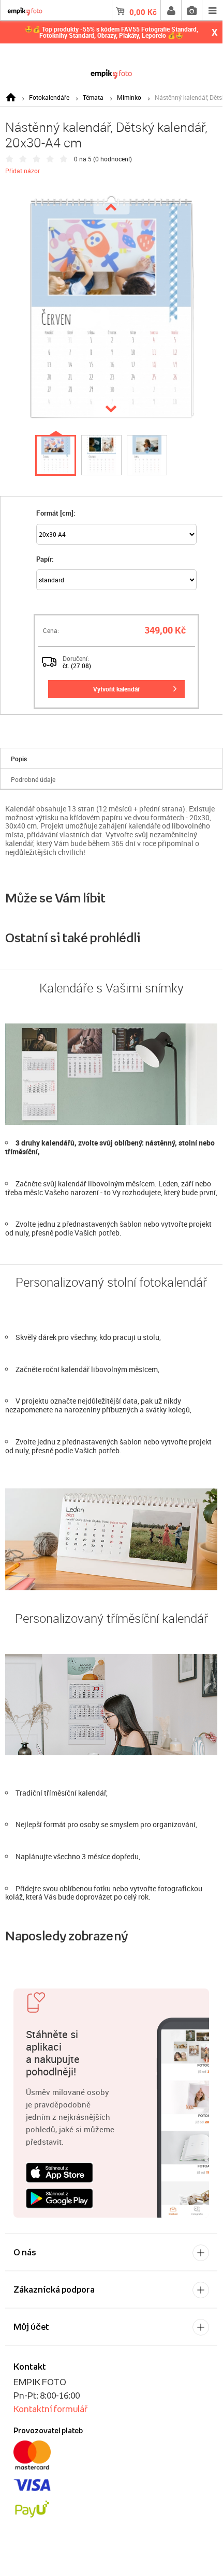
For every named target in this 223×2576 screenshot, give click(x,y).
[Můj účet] (171, 10)
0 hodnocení (113, 159)
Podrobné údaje (33, 779)
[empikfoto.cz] (111, 72)
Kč (143, 12)
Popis (19, 759)
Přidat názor (23, 171)
